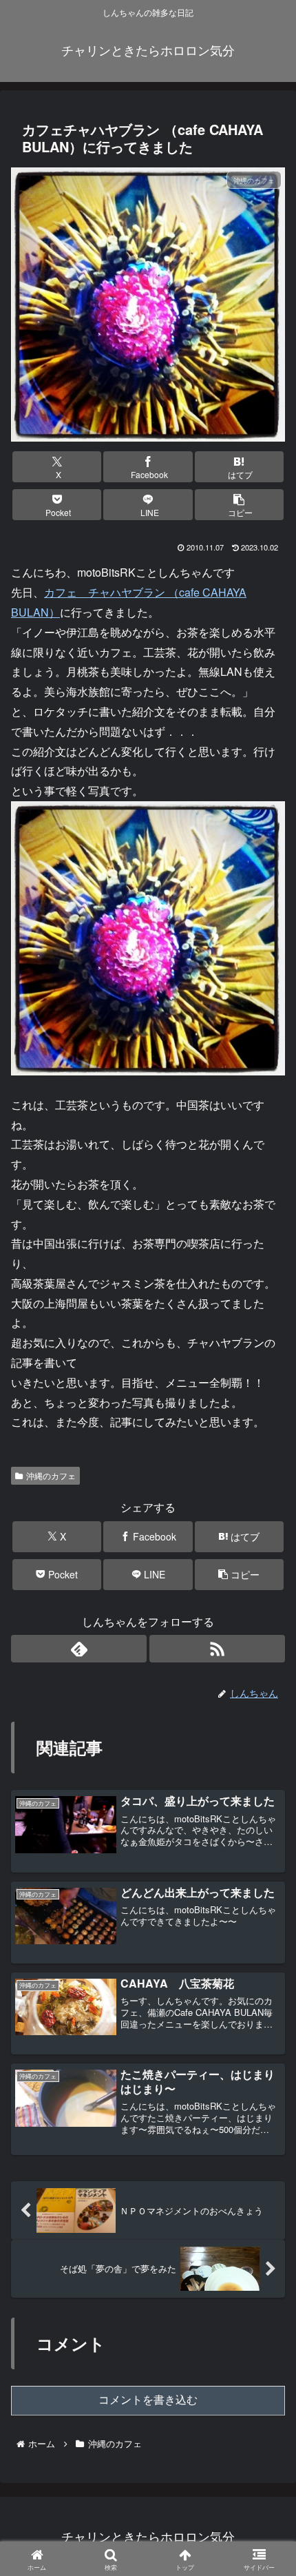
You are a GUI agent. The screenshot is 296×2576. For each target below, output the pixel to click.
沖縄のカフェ (51, 1475)
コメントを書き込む (148, 2400)
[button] (239, 505)
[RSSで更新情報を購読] (217, 1649)
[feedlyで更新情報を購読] (79, 1649)
